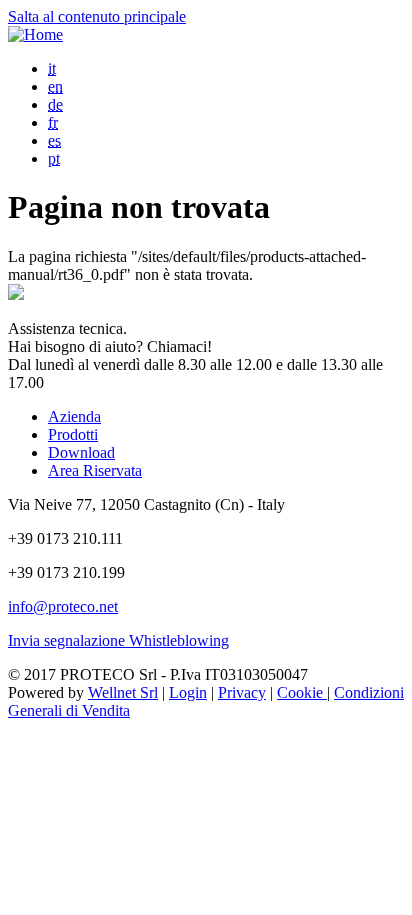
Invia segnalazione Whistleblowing (118, 640)
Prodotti (73, 434)
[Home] (35, 34)
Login (188, 692)
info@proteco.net (63, 606)
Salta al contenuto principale (97, 16)
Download (81, 452)
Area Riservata (95, 470)
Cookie (302, 692)
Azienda (74, 416)
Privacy (242, 692)
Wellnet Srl (123, 692)
